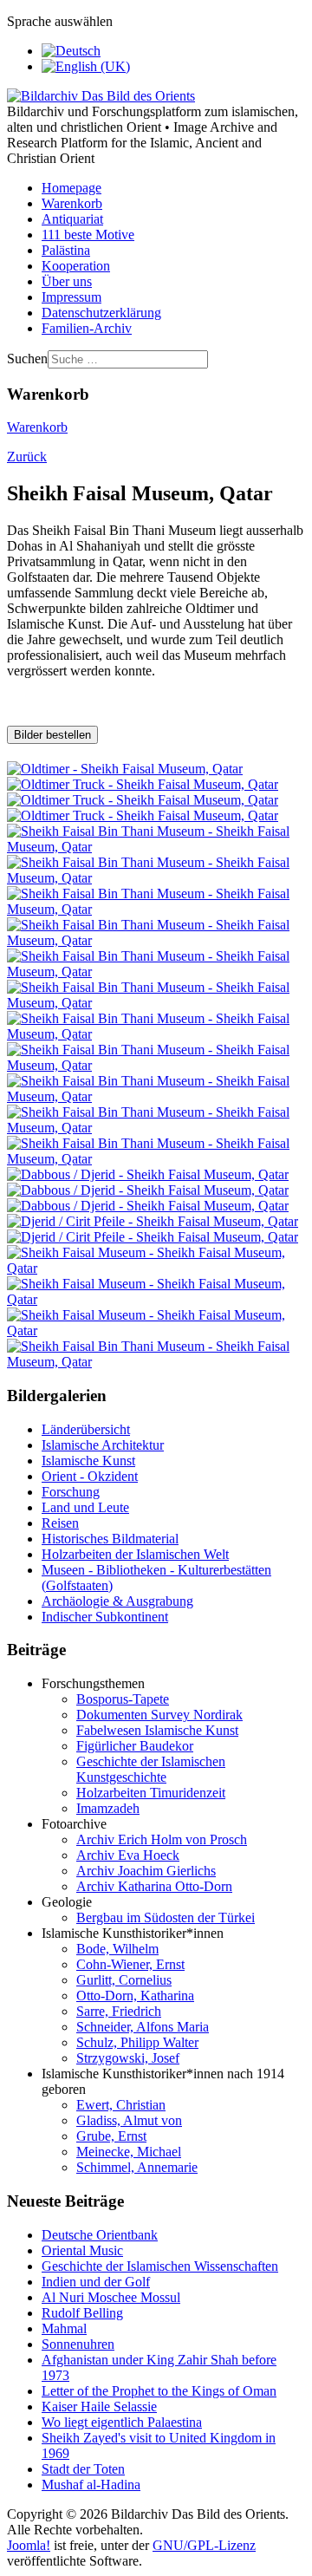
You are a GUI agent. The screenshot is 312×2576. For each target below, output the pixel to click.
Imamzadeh (108, 1808)
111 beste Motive (88, 235)
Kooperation (76, 266)
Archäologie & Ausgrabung (117, 1601)
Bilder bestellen (52, 735)
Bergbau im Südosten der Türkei (166, 1917)
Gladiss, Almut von (129, 2120)
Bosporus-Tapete (123, 1699)
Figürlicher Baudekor (135, 1746)
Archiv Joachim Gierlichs (146, 1871)
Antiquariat (72, 219)
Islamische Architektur (103, 1445)
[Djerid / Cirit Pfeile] (153, 1221)
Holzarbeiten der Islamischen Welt (135, 1554)
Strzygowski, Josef (128, 2058)
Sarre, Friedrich (119, 2011)
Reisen (60, 1523)
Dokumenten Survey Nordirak (159, 1715)
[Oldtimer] (125, 769)
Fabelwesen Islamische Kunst (157, 1730)
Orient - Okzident (90, 1476)
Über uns (67, 281)
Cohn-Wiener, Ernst (130, 1964)
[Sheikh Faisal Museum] (156, 1268)
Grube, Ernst (111, 2136)
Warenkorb (72, 203)
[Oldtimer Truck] (143, 784)
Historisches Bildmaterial (110, 1539)
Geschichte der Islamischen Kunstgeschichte (151, 1769)
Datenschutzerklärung (101, 313)
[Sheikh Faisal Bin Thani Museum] (156, 847)
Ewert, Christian (121, 2105)
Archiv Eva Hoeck (128, 1855)
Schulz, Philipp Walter (137, 2042)
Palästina (66, 250)
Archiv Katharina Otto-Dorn (154, 1886)
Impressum (71, 297)
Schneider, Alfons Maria (143, 2027)
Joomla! (29, 2545)
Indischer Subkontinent (105, 1617)
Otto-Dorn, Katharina (135, 1996)
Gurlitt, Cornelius (124, 1980)
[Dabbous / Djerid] (148, 1174)
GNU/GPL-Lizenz (204, 2545)
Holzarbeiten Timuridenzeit (151, 1793)
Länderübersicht (86, 1429)
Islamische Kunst (88, 1461)
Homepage (71, 188)
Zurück (27, 457)
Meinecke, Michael (129, 2152)
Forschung (71, 1492)
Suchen (27, 359)
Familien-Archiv (87, 328)
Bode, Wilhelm (117, 1949)
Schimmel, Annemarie (137, 2167)
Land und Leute (85, 1507)
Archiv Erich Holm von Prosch (162, 1839)
